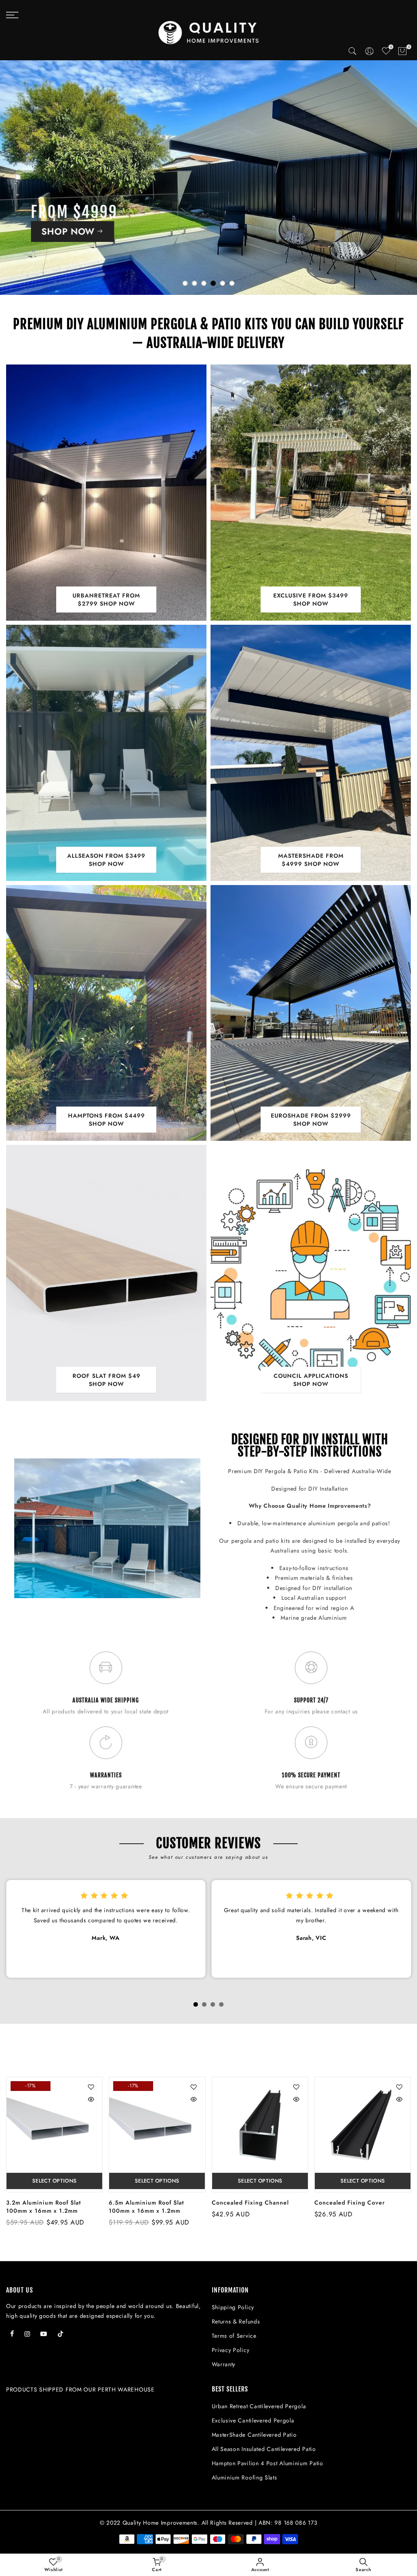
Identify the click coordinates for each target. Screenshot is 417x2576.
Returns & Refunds (236, 2321)
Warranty (224, 2364)
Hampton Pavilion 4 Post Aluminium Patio (268, 2463)
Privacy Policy (231, 2350)
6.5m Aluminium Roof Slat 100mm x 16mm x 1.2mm (146, 2207)
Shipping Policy (233, 2307)
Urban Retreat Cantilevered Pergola (259, 2406)
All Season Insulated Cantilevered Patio (264, 2449)
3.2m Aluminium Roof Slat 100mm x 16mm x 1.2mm (44, 2207)
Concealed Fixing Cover (350, 2203)
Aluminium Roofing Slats (245, 2477)
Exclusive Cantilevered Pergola (253, 2420)
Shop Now (56, 257)
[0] (403, 53)
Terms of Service (234, 2336)
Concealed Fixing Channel (250, 2203)
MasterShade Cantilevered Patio (254, 2435)
